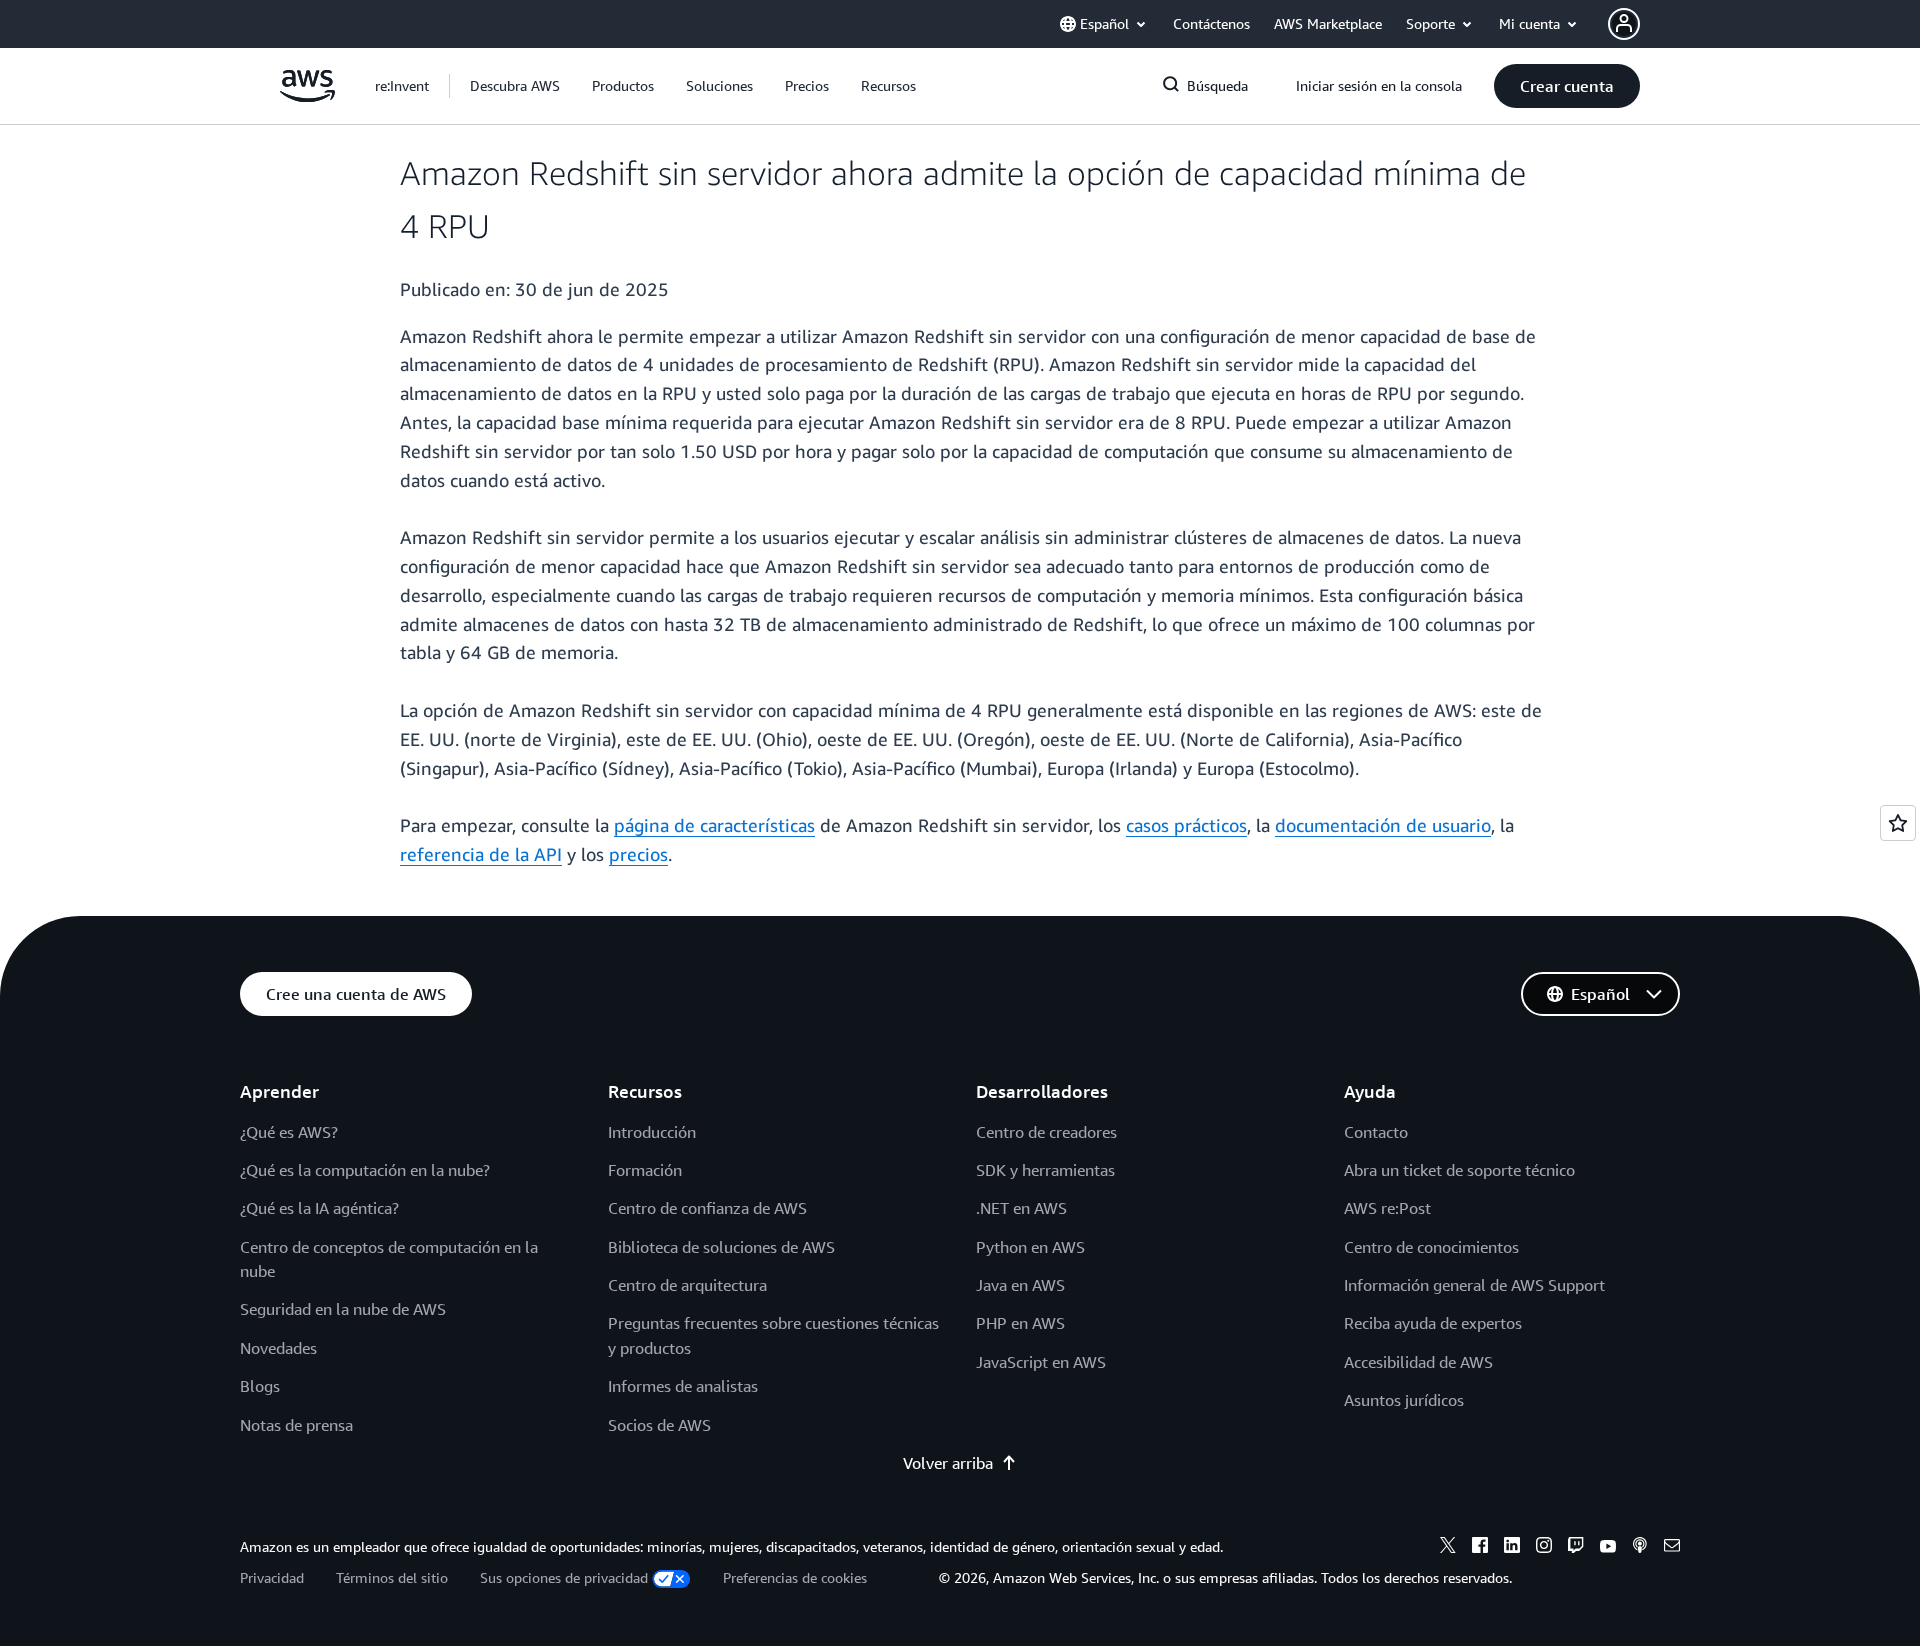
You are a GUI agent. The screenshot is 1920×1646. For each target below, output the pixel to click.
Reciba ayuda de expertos (1433, 1323)
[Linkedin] (1512, 1548)
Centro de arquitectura (687, 1285)
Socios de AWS (659, 1425)
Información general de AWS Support (1474, 1285)
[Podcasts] (1640, 1548)
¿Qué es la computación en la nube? (365, 1170)
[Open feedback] (1898, 823)
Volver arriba (948, 1463)
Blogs (260, 1386)
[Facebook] (1480, 1548)
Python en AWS (1030, 1247)
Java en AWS (1020, 1285)
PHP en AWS (1020, 1323)
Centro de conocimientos (1431, 1247)
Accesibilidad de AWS (1418, 1362)
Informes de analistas (683, 1386)
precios (638, 854)
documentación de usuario (1383, 825)
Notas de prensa (296, 1425)
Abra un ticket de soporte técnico (1459, 1170)
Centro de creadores (1046, 1132)
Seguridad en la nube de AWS (343, 1309)
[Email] (1672, 1548)
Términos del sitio (392, 1577)
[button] (515, 86)
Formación (645, 1170)
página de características (714, 825)
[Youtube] (1608, 1548)
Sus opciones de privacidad (564, 1577)
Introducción (652, 1132)
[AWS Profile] (1624, 24)
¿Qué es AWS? (289, 1132)
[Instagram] (1544, 1548)
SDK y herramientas (1045, 1170)
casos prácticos (1186, 825)
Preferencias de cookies (795, 1577)
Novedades (278, 1348)
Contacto (1376, 1132)
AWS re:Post (1387, 1208)
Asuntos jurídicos (1404, 1400)
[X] (1448, 1548)
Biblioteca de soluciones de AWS (721, 1247)
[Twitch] (1576, 1548)
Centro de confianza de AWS (707, 1208)
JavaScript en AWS (1041, 1362)
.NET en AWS (1021, 1208)
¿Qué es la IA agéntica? (319, 1208)
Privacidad (272, 1577)
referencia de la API (481, 854)
